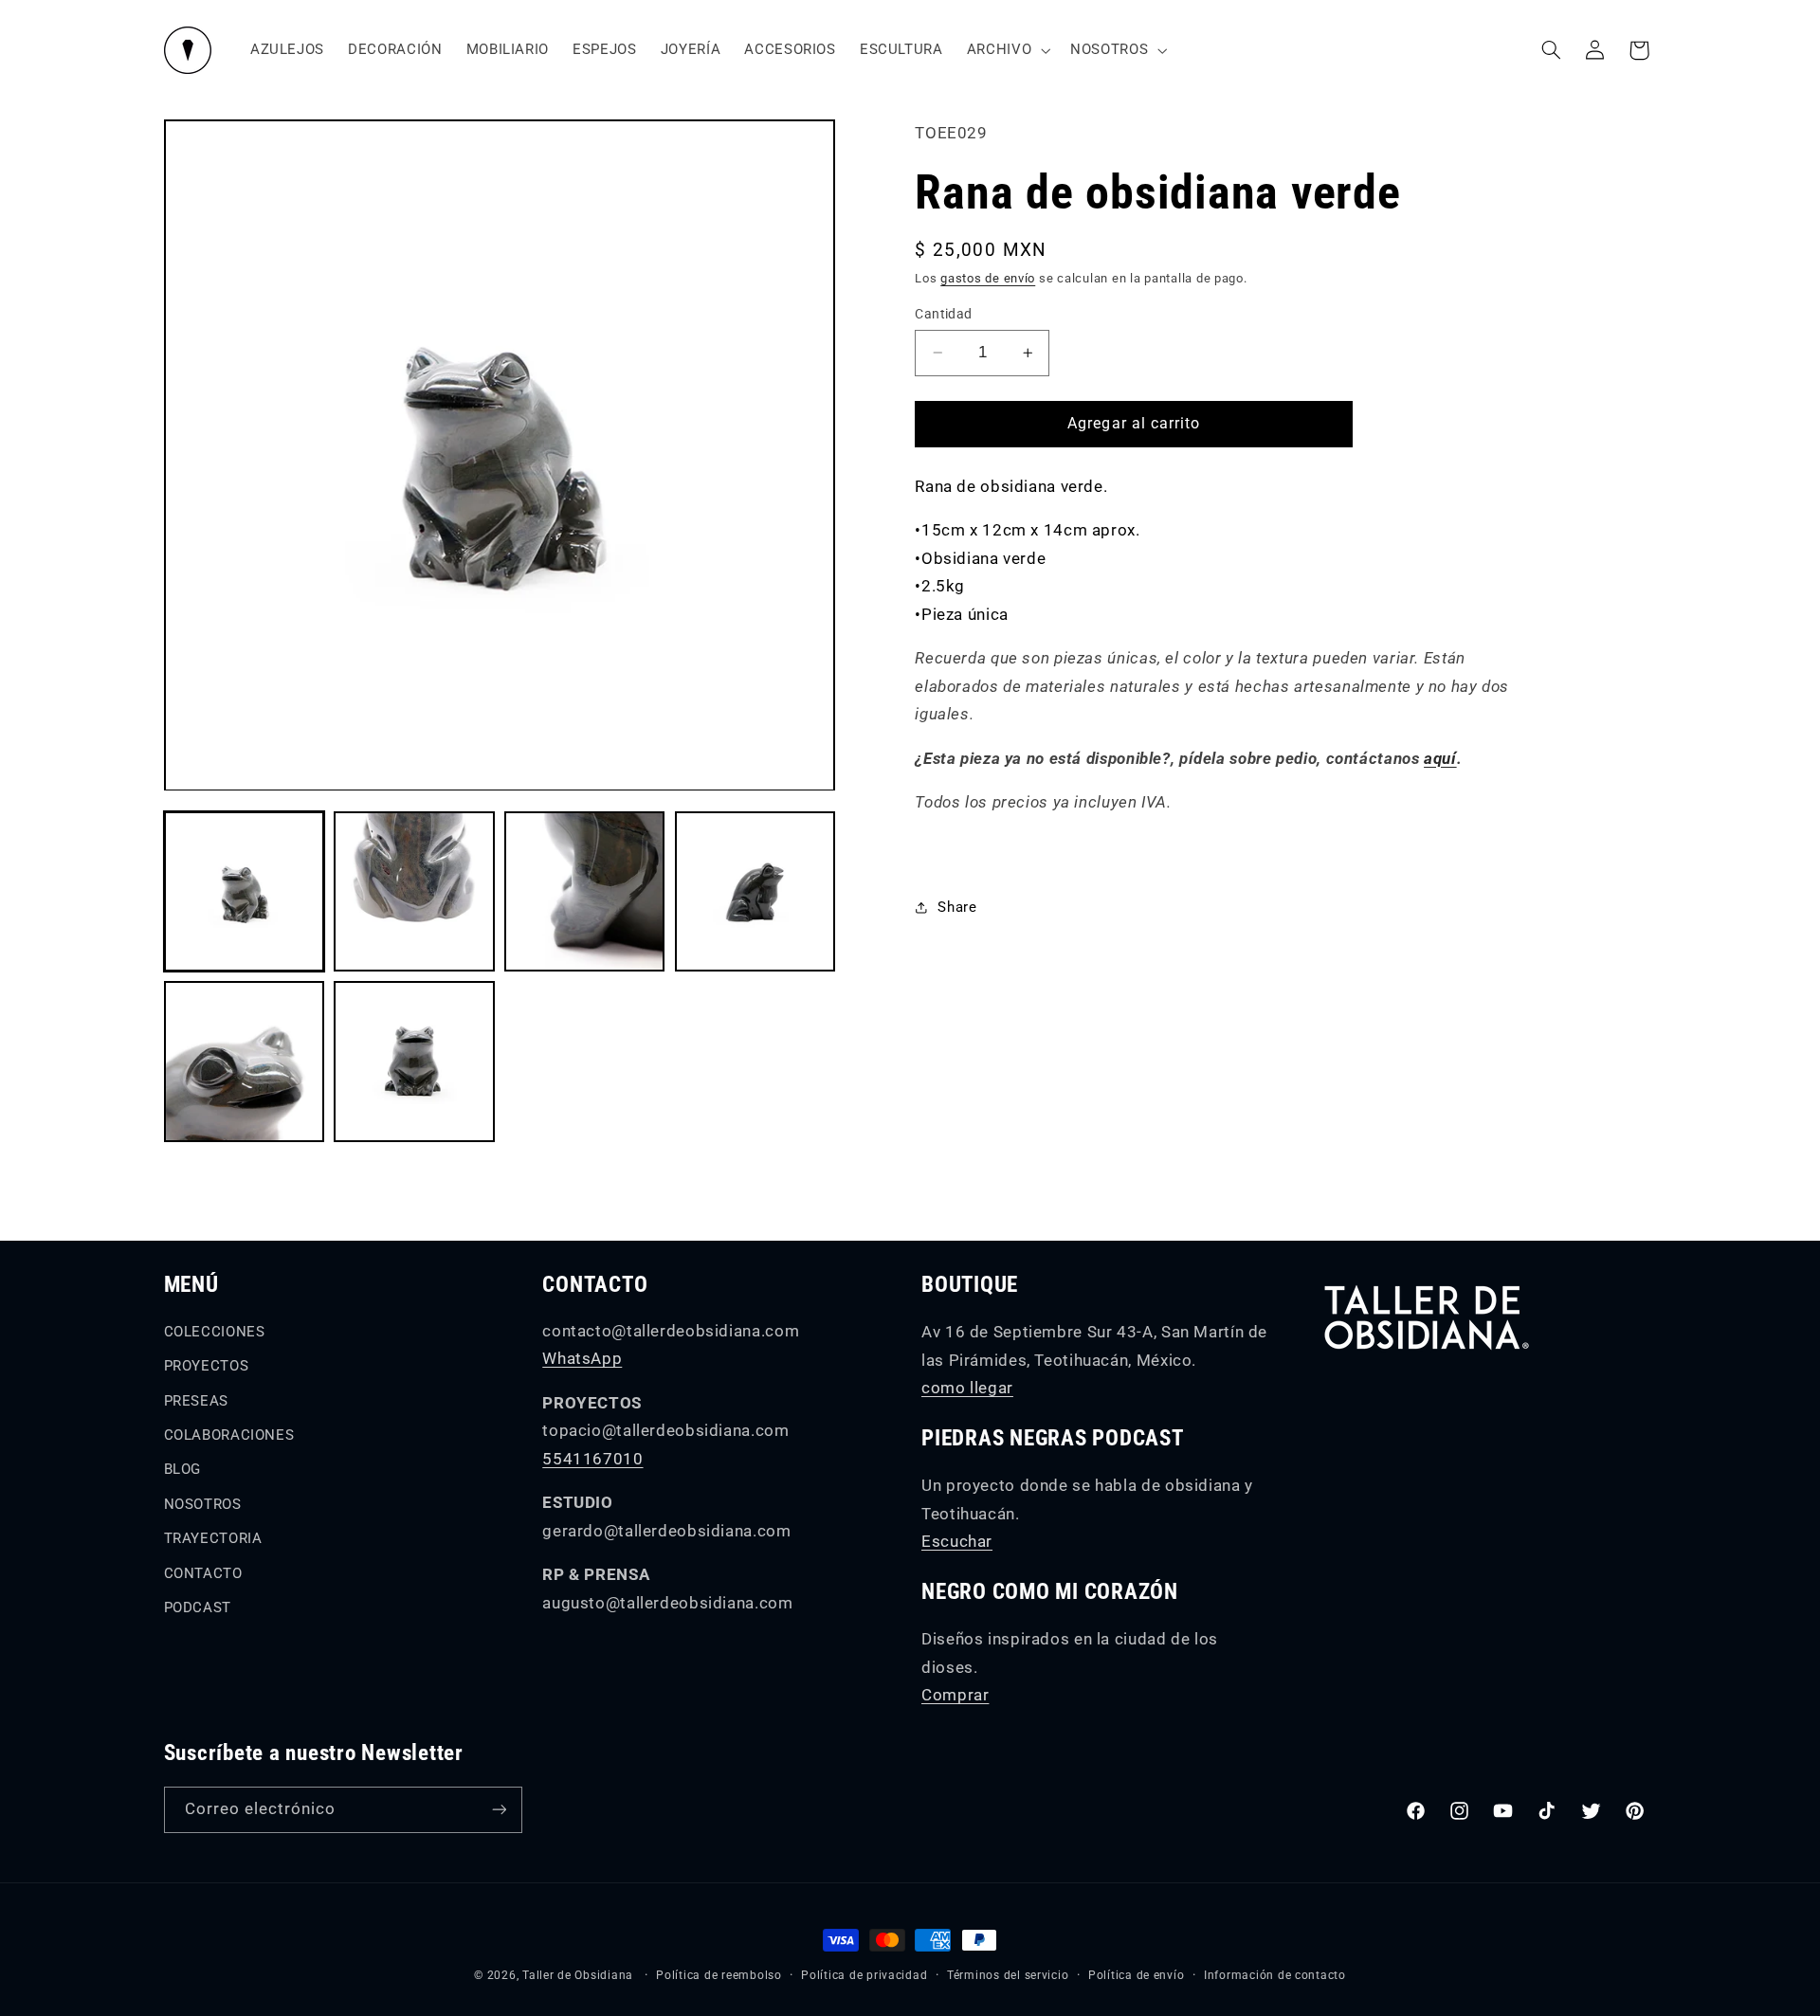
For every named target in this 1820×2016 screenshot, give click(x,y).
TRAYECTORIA (213, 1538)
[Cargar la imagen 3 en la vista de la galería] (584, 891)
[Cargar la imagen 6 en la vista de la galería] (414, 1061)
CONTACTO (203, 1573)
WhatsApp (582, 1358)
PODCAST (198, 1607)
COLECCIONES (215, 1332)
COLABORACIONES (229, 1435)
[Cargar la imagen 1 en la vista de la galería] (244, 891)
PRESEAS (196, 1401)
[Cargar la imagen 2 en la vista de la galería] (414, 891)
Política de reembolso (719, 1975)
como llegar (967, 1388)
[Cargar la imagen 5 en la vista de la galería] (244, 1061)
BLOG (183, 1469)
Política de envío (1137, 1975)
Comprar (955, 1695)
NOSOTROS (203, 1504)
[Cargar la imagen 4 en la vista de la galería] (755, 891)
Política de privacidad (864, 1975)
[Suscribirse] (499, 1810)
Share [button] (957, 907)
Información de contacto (1275, 1975)
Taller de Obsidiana (578, 1975)
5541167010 (592, 1459)
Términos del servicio (1008, 1975)
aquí (1440, 758)
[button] (1006, 50)
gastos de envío (988, 279)
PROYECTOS (207, 1366)
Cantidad (943, 314)
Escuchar (957, 1541)
